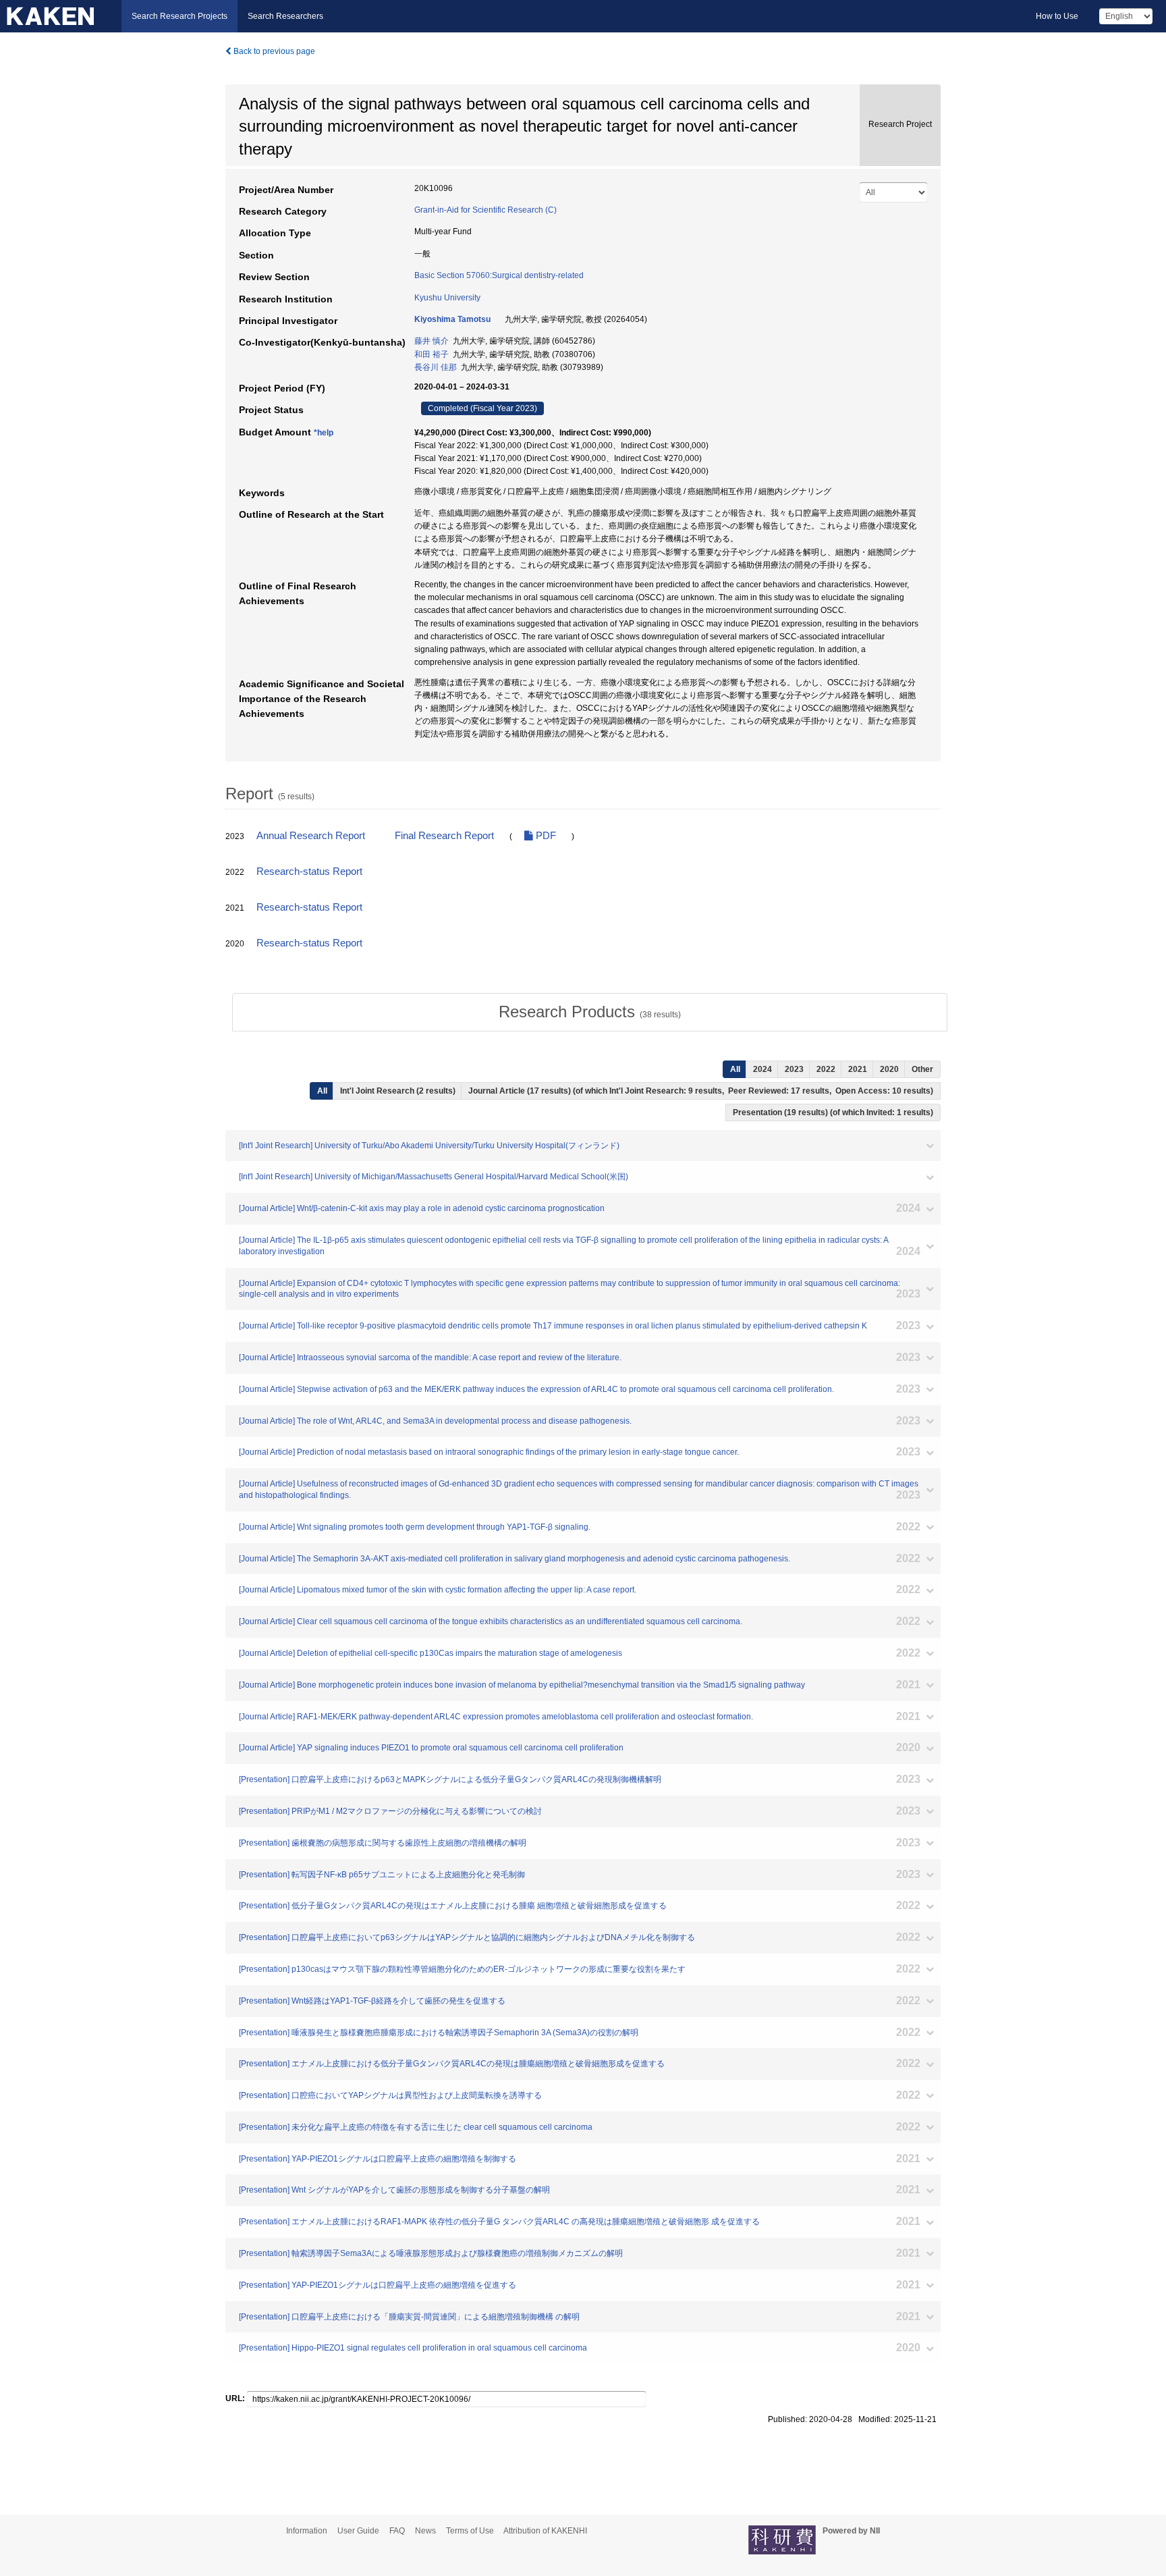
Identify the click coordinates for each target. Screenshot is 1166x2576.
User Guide (358, 2531)
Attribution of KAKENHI (545, 2531)
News (425, 2531)
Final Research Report (444, 836)
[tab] (590, 1012)
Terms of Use (470, 2531)
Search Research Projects (179, 16)
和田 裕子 (432, 354)
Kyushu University (447, 298)
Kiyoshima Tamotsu (452, 319)
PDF (545, 836)
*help (324, 433)
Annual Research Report (311, 836)
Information (307, 2531)
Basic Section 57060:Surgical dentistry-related (499, 275)
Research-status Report (309, 871)
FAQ (397, 2531)
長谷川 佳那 (436, 367)
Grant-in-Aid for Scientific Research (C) (485, 210)
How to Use (1057, 16)
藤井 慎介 (432, 341)
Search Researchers (285, 16)
